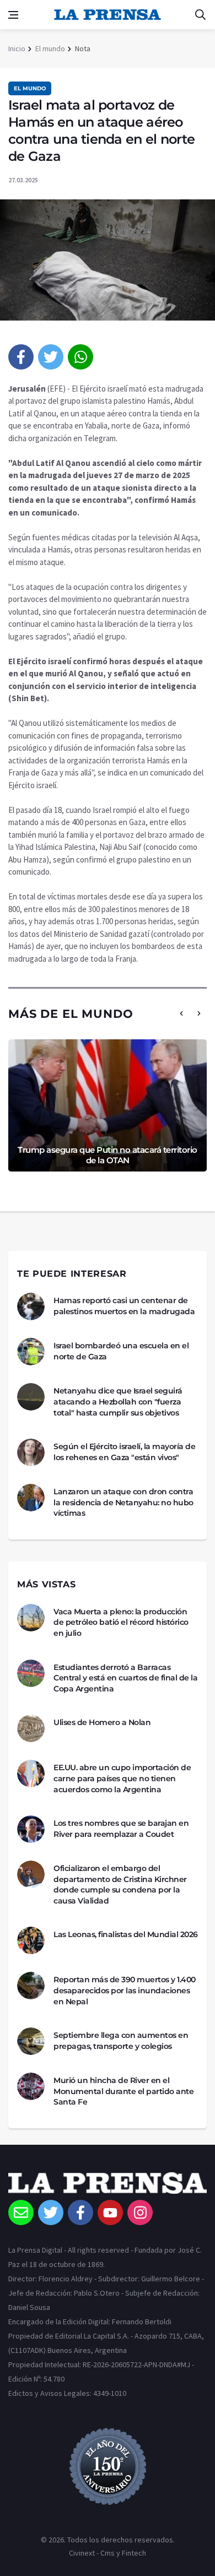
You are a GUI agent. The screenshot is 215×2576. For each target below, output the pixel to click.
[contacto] (21, 2212)
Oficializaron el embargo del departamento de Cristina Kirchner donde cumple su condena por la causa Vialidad (120, 1884)
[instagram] (140, 2212)
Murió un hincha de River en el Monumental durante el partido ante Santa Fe (123, 2091)
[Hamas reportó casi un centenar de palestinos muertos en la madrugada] (31, 1306)
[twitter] (51, 357)
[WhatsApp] (80, 357)
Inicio (17, 48)
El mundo (50, 48)
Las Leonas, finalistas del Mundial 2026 (126, 1934)
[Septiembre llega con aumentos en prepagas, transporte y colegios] (31, 2041)
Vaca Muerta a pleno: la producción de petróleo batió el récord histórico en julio (121, 1622)
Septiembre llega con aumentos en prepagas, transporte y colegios (121, 2041)
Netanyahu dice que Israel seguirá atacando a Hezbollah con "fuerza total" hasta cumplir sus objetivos (118, 1401)
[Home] (108, 2186)
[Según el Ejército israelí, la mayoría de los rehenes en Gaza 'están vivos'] (31, 1452)
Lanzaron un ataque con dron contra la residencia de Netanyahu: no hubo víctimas (123, 1502)
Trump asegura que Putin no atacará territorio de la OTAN (108, 1155)
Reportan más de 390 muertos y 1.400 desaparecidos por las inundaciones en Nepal (125, 1990)
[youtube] (110, 2212)
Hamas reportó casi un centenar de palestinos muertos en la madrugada (124, 1306)
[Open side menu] (13, 15)
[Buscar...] (200, 15)
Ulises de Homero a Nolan (102, 1722)
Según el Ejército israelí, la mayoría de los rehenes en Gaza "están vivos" (124, 1452)
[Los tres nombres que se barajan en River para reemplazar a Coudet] (31, 1829)
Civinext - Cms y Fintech (108, 2553)
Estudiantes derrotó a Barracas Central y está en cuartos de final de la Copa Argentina (125, 1678)
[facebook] (21, 357)
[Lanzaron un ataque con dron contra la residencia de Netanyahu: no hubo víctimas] (31, 1498)
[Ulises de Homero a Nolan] (31, 1728)
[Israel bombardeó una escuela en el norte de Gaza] (31, 1352)
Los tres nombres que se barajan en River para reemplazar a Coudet (121, 1829)
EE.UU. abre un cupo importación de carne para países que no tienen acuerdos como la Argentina (122, 1778)
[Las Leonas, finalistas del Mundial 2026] (31, 1940)
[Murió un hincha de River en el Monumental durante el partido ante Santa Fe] (31, 2086)
